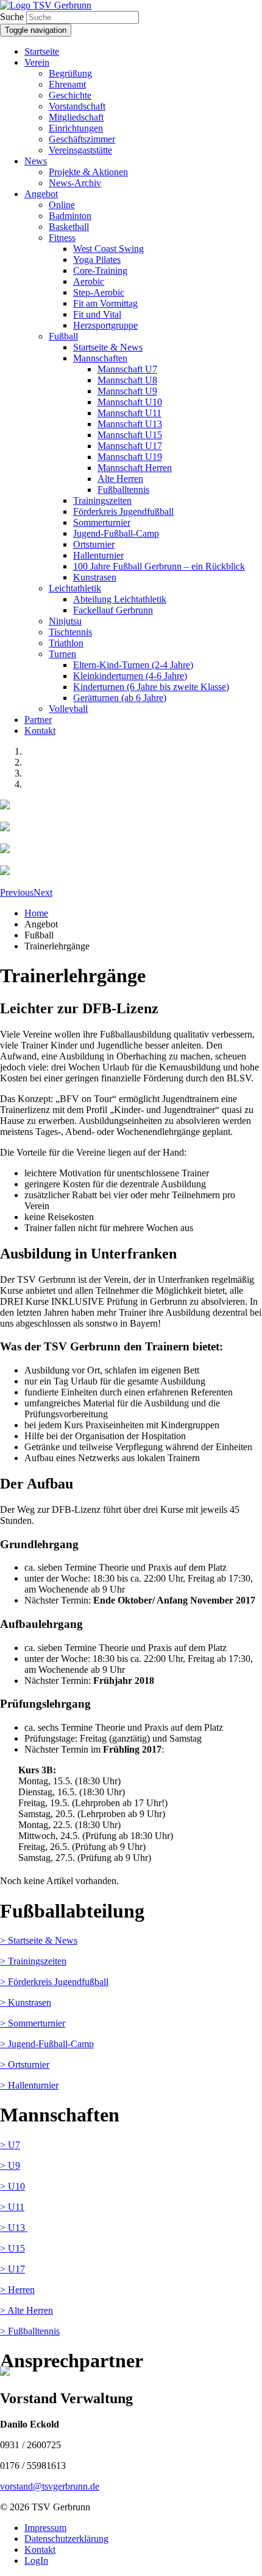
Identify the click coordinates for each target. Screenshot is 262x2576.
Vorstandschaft (77, 106)
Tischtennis (70, 632)
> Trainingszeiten (33, 1961)
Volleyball (68, 709)
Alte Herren (120, 479)
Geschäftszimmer (82, 139)
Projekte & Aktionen (88, 172)
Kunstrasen (95, 577)
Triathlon (66, 643)
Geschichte (70, 95)
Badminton (70, 216)
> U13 (14, 2228)
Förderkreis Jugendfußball (123, 511)
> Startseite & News (39, 1940)
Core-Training (100, 271)
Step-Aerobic (99, 292)
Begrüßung (70, 73)
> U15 (12, 2248)
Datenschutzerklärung (66, 2539)
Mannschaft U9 (127, 391)
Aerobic (89, 281)
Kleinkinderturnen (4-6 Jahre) (130, 676)
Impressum (45, 2528)
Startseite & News (108, 347)
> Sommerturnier (33, 2023)
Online (62, 205)
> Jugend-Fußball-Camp (47, 2044)
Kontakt (40, 731)
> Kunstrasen (26, 2002)
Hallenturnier (98, 555)
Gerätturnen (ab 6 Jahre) (120, 698)
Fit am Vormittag (105, 303)
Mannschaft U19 (130, 457)
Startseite (42, 51)
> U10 (12, 2186)
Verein (37, 62)
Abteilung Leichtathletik (120, 599)
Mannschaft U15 (130, 435)
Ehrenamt (67, 84)
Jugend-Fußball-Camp (116, 533)
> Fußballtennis (30, 2331)
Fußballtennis (123, 490)
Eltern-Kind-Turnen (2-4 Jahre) (133, 665)
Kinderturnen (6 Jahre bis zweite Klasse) (151, 687)
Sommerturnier (102, 522)
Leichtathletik (75, 588)
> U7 (10, 2145)
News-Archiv (75, 183)
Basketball (69, 227)
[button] (17, 892)
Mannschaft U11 (129, 413)
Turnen (62, 654)
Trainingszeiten (102, 501)
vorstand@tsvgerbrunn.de (50, 2486)
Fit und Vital (97, 314)
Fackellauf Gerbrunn (113, 610)
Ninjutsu (65, 621)
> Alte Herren (27, 2310)
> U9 (10, 2166)
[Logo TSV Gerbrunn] (46, 5)
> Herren (17, 2290)
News (36, 161)
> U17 (12, 2269)
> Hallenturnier (29, 2085)
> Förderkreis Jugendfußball (54, 1982)
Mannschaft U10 (130, 402)
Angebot (41, 194)
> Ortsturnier (25, 2065)
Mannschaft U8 (127, 380)
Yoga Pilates (97, 260)
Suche (12, 17)
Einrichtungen (76, 128)
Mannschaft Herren (135, 468)
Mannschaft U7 (127, 369)
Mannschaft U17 (130, 446)
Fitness (62, 238)
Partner (38, 720)
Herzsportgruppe (105, 325)
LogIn (36, 2560)
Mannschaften (100, 358)
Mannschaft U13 (130, 424)
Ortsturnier (94, 544)
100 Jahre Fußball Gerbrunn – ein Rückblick (159, 566)
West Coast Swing (108, 249)
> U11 (12, 2207)
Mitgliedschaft (76, 117)
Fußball (63, 336)
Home (36, 913)
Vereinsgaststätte (80, 150)
